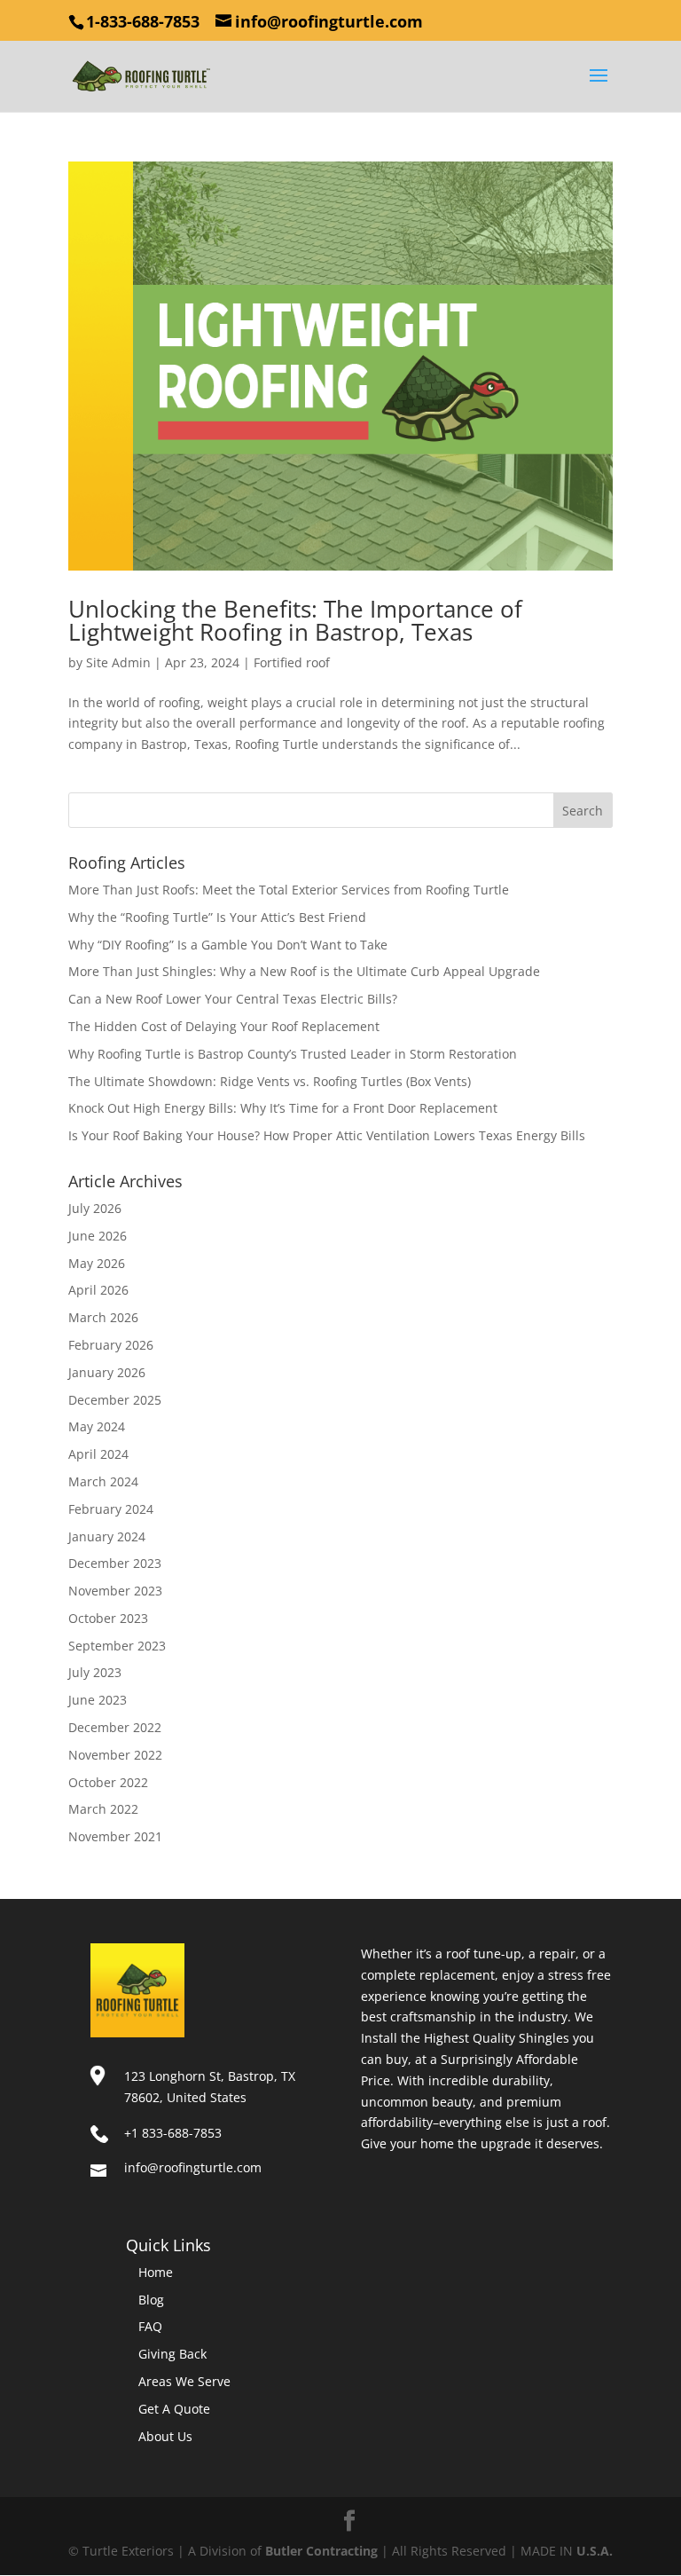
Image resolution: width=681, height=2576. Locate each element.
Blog (151, 2300)
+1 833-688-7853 (173, 2133)
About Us (165, 2436)
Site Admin (118, 662)
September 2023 (117, 1646)
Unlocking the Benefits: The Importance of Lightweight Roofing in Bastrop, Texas (295, 620)
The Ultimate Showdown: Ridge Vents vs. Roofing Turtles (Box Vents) (270, 1081)
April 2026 (98, 1290)
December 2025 (115, 1400)
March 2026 (103, 1317)
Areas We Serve (184, 2381)
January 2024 (107, 1536)
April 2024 (98, 1454)
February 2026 (111, 1345)
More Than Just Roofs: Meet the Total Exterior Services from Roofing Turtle (289, 890)
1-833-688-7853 (143, 21)
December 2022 (115, 1727)
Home (156, 2272)
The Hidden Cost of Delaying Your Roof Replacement (224, 1026)
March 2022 (103, 1809)
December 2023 (115, 1563)
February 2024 (111, 1509)
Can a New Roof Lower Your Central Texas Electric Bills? (233, 999)
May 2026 (97, 1263)
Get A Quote (174, 2409)
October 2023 (108, 1618)
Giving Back (172, 2354)
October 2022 (108, 1782)
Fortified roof (292, 662)
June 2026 (98, 1236)
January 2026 (107, 1372)
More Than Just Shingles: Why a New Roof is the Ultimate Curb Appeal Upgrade (304, 971)
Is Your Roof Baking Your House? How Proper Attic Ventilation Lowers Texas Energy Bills (327, 1135)
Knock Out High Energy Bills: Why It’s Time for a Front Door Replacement (283, 1108)
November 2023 (115, 1591)
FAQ (150, 2326)
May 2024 (97, 1426)
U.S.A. (595, 2551)
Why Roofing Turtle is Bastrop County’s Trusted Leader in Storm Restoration (293, 1054)
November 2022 (115, 1755)
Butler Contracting (321, 2551)
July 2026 (95, 1208)
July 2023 (95, 1672)
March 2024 (103, 1481)
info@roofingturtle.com (193, 2167)
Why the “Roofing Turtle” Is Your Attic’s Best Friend (217, 917)
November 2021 (115, 1836)
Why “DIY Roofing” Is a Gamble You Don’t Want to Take (228, 945)
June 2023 (98, 1700)
